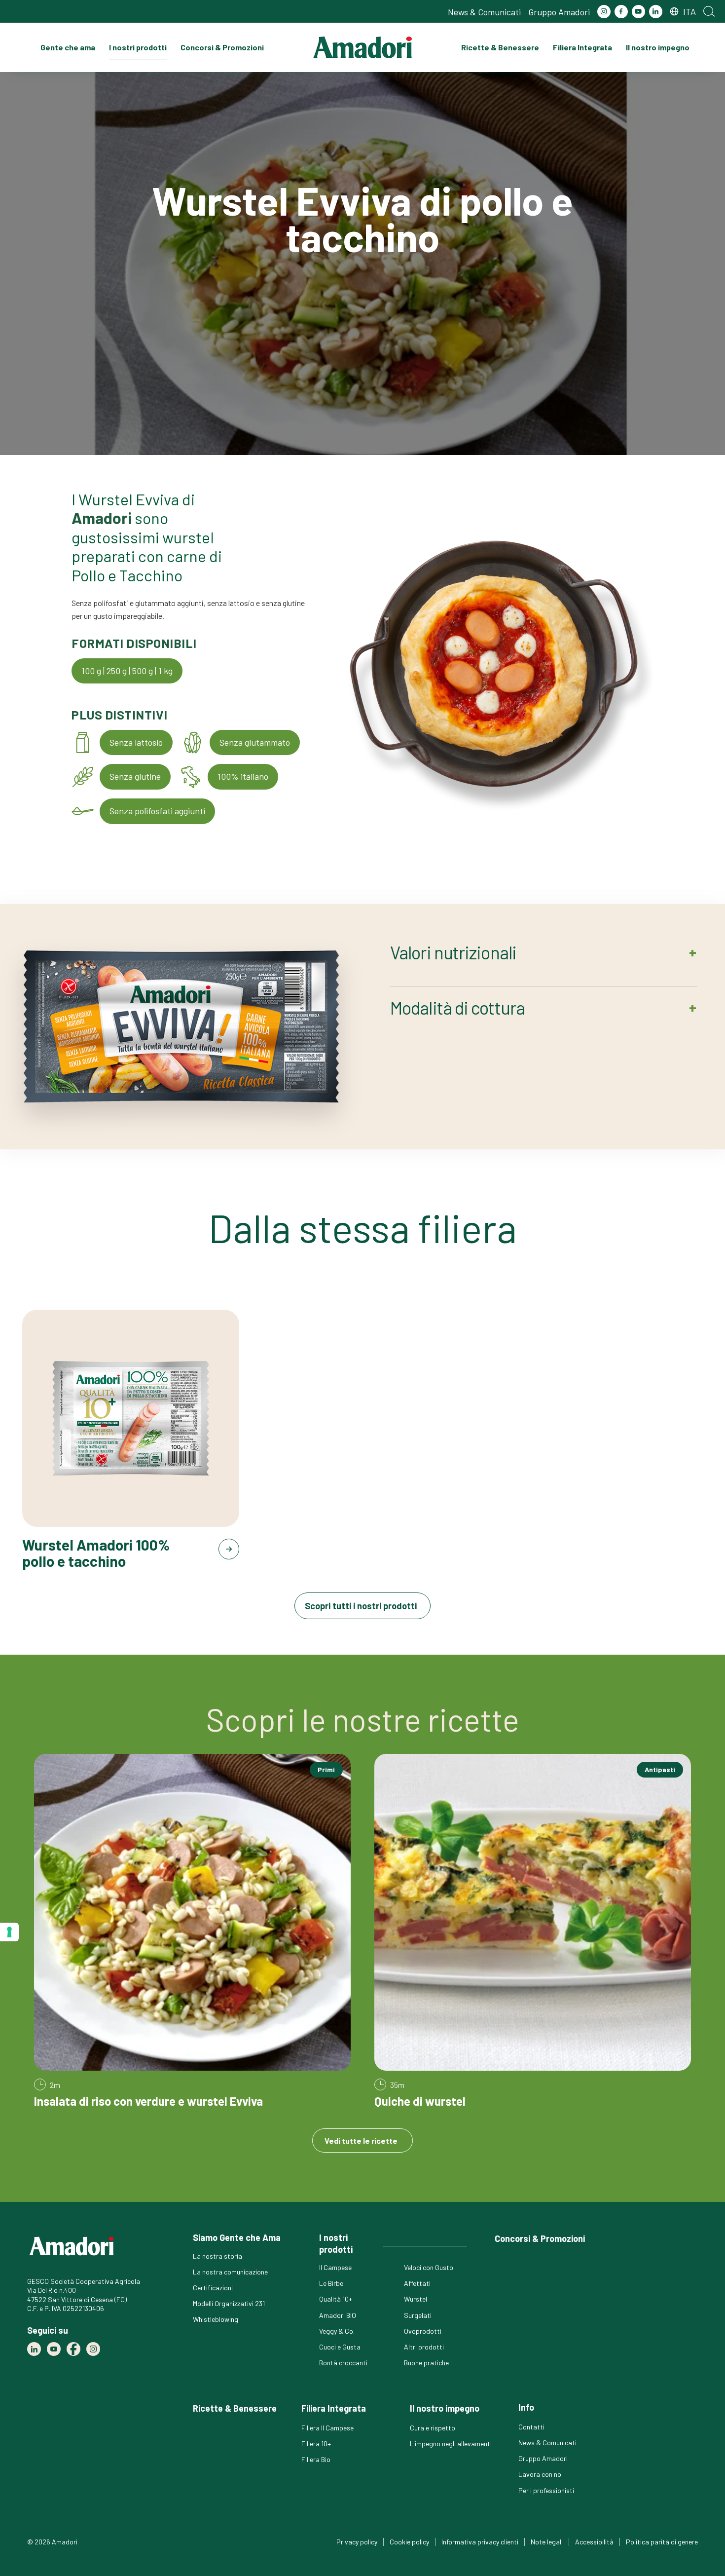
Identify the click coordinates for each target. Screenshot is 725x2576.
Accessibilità (594, 2542)
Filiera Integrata (582, 47)
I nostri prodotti (138, 47)
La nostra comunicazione (230, 2272)
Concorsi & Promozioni (222, 47)
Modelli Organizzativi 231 (229, 2303)
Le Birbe (331, 2283)
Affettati (417, 2283)
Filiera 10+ (316, 2443)
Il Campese (335, 2267)
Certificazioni (213, 2288)
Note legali (547, 2542)
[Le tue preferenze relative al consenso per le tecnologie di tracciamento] (9, 1932)
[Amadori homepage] (362, 47)
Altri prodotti (424, 2347)
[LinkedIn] (656, 12)
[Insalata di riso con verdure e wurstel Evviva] (192, 1931)
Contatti (531, 2427)
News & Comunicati (484, 12)
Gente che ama (68, 47)
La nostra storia (217, 2256)
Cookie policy (409, 2542)
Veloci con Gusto (429, 2267)
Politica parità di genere (662, 2542)
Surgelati (418, 2315)
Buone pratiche (426, 2363)
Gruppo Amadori (559, 12)
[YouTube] (638, 12)
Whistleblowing (216, 2319)
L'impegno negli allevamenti (451, 2443)
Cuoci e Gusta (340, 2347)
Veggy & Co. (337, 2331)
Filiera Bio (316, 2459)
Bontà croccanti (343, 2363)
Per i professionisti (546, 2490)
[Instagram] (604, 12)
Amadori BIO (338, 2315)
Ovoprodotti (423, 2331)
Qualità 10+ (336, 2299)
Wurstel (416, 2299)
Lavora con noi (541, 2474)
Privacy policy (357, 2542)
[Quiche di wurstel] (533, 1931)
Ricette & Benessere (500, 47)
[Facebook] (621, 12)
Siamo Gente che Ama (237, 2237)
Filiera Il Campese (327, 2428)
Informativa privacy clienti (480, 2542)
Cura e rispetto (433, 2428)
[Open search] (709, 11)
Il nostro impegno (658, 47)
